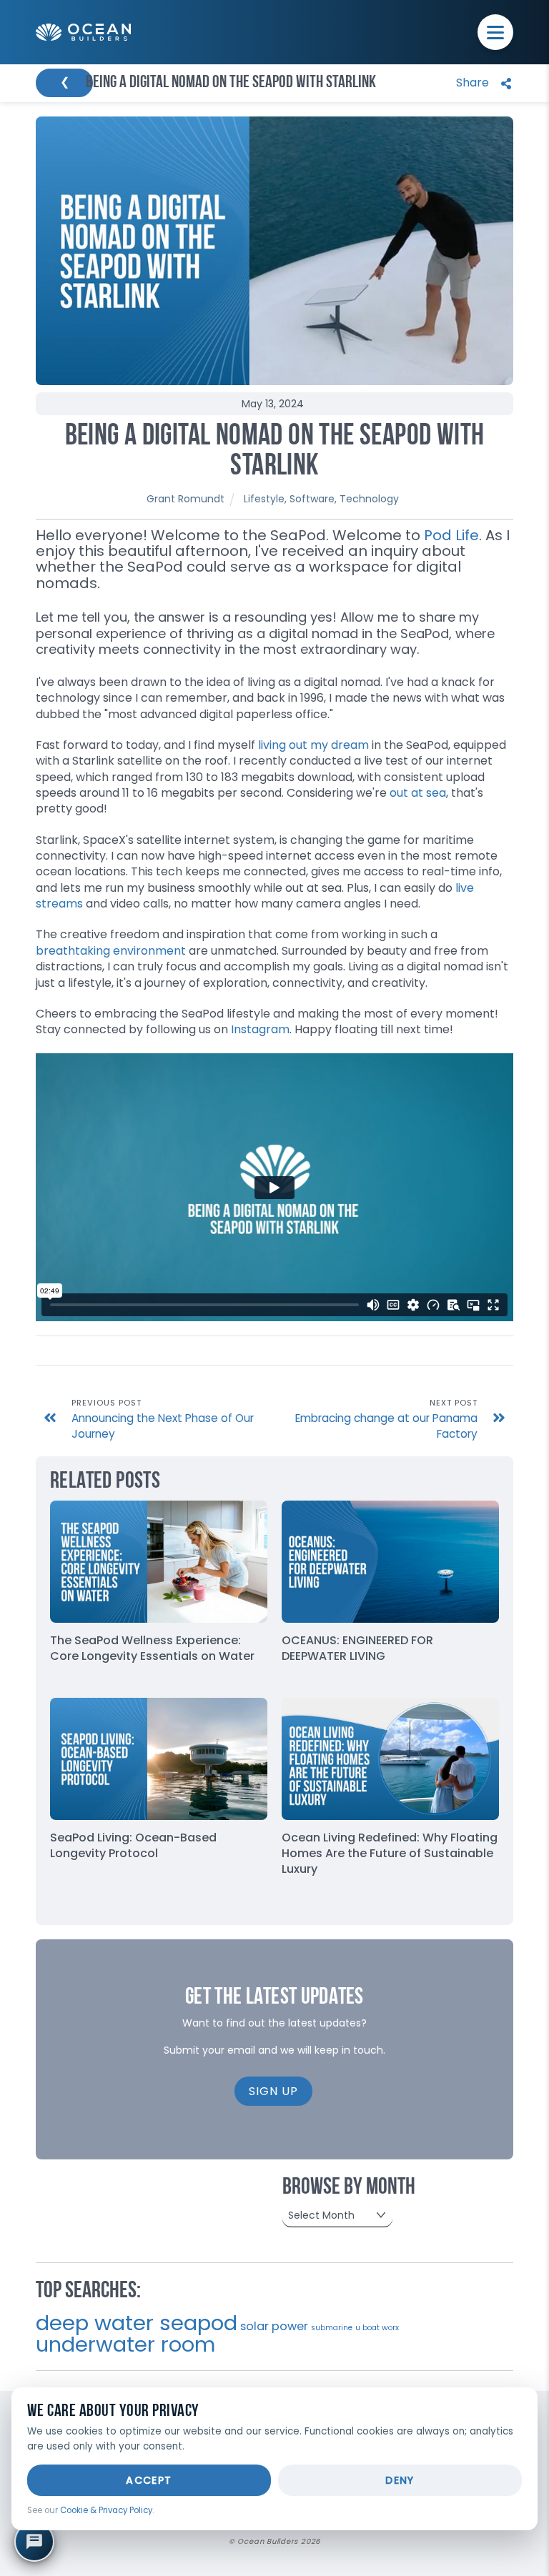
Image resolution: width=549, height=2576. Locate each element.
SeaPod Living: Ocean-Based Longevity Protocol (133, 1845)
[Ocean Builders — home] (83, 33)
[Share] (480, 83)
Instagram (260, 1029)
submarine (332, 2328)
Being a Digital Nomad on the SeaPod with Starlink (275, 452)
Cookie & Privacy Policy (106, 2510)
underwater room (125, 2344)
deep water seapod (137, 2323)
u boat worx (377, 2328)
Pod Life (451, 535)
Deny (400, 2480)
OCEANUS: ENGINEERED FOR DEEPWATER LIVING (357, 1648)
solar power (274, 2326)
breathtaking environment (111, 951)
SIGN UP (273, 2091)
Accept (149, 2480)
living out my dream (313, 745)
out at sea (418, 793)
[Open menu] (495, 32)
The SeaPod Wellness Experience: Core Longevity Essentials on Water (152, 1648)
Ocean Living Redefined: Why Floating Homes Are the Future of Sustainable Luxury (390, 1853)
